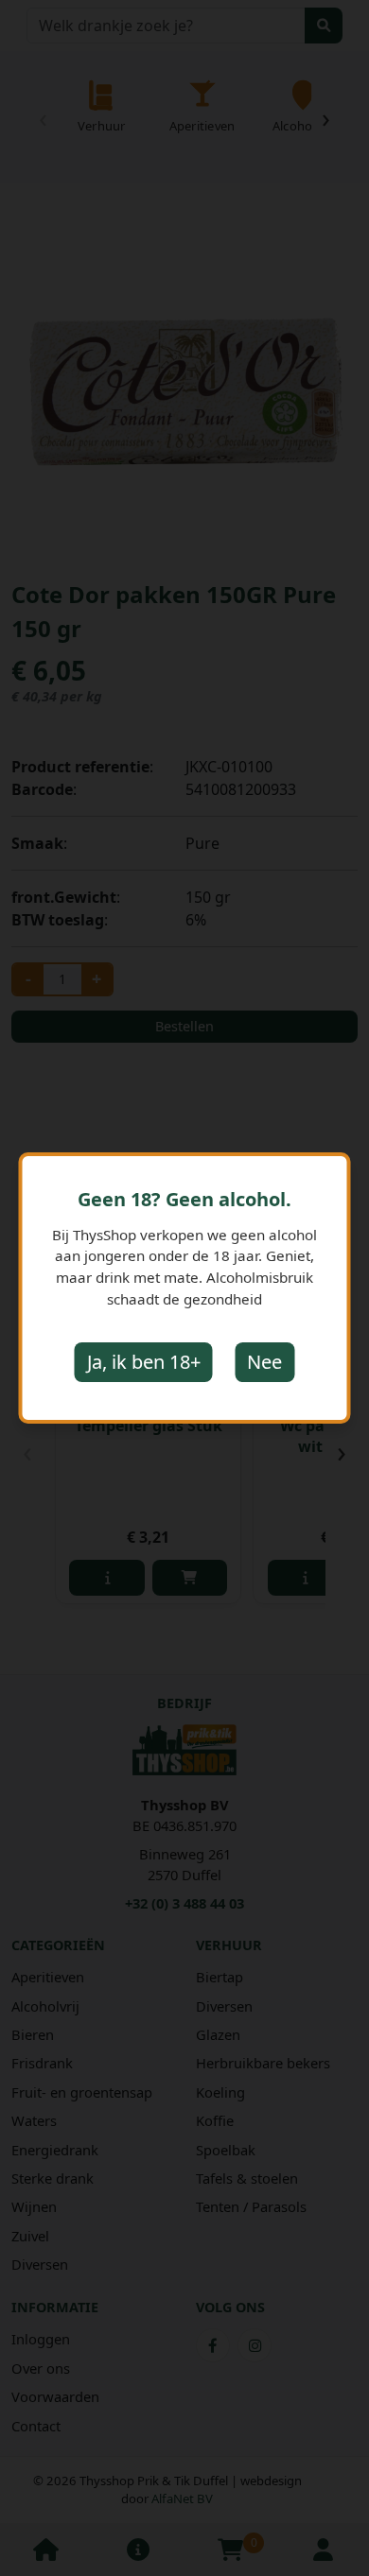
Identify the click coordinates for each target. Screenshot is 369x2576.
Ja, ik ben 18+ (144, 1362)
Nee (264, 1362)
